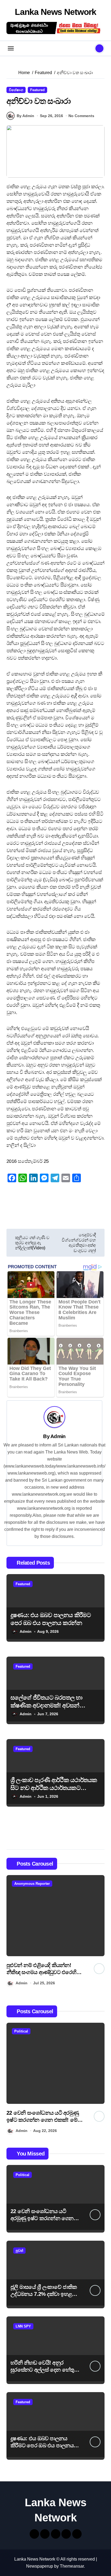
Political (21, 2031)
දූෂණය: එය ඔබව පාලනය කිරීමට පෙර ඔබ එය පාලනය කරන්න (42, 2445)
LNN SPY (23, 2326)
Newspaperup (40, 2566)
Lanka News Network (55, 12)
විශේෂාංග (16, 90)
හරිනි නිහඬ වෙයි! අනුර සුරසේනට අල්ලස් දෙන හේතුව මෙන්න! (44, 2370)
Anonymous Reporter (32, 1884)
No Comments (81, 116)
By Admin (25, 116)
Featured (37, 90)
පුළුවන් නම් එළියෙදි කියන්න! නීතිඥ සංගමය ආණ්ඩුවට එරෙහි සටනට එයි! (41, 1972)
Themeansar (72, 2566)
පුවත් (19, 2251)
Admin (58, 1436)
